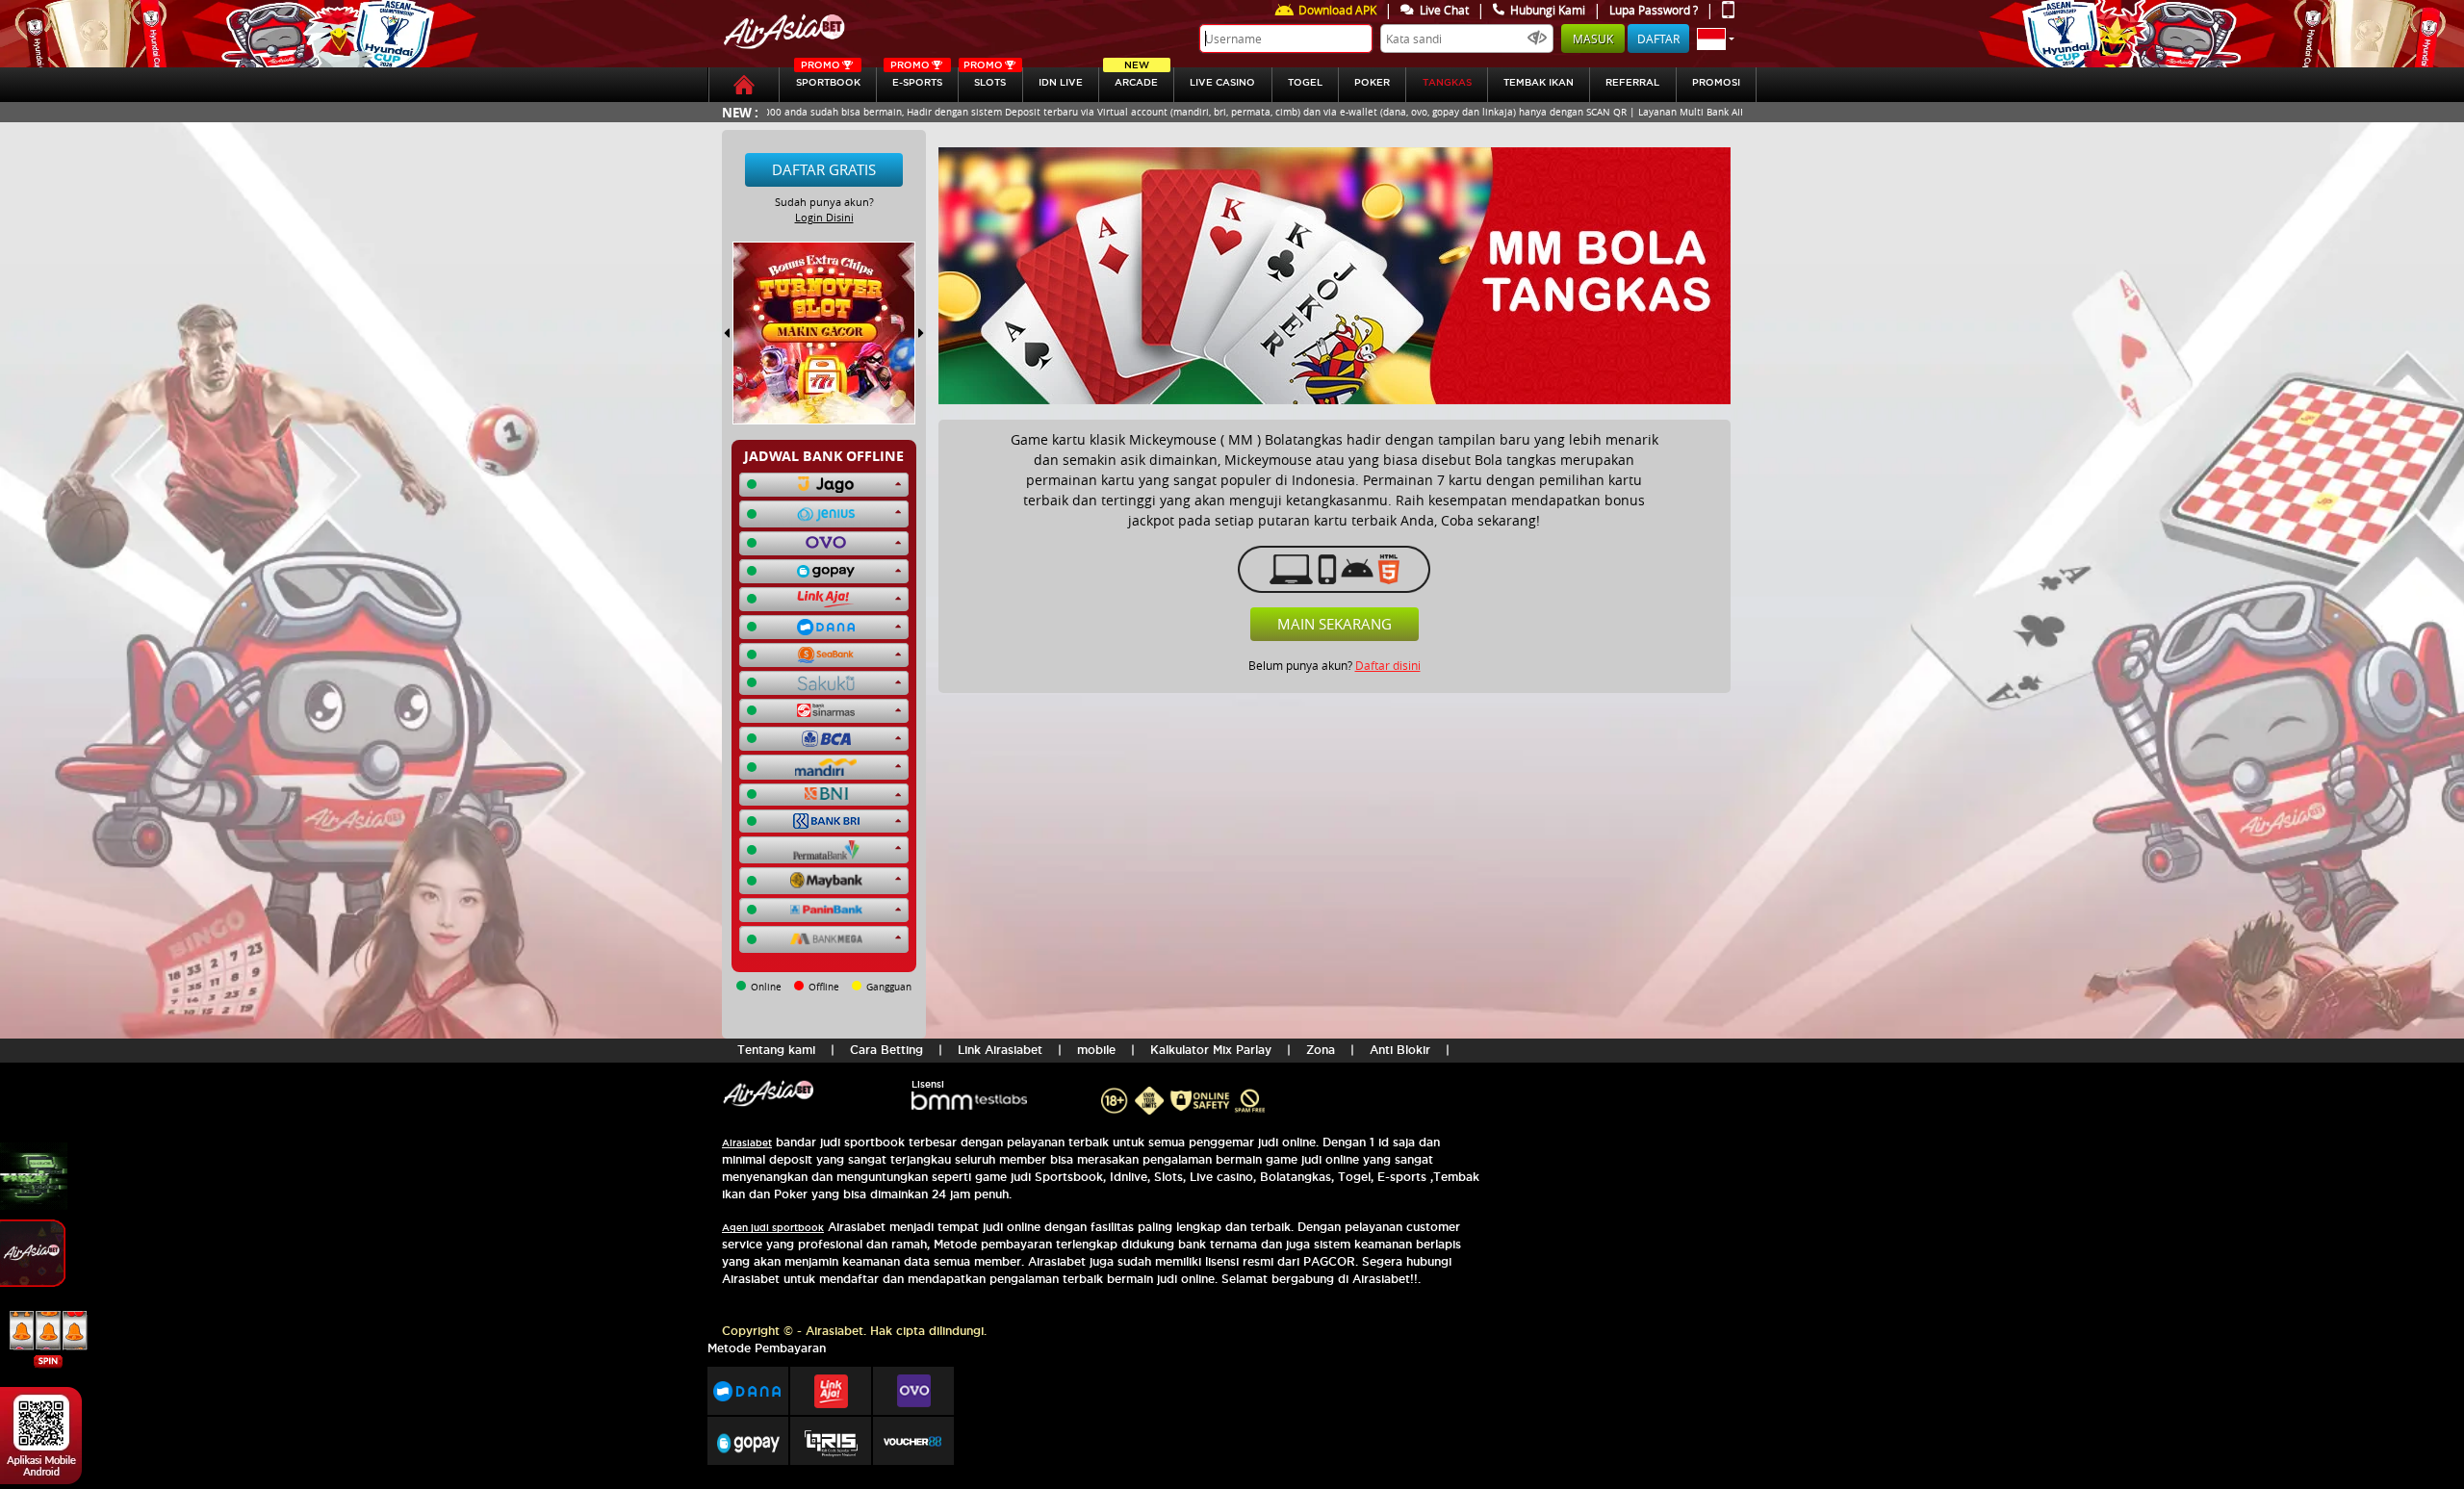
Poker (1372, 82)
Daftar (1658, 39)
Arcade (1136, 77)
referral (1632, 82)
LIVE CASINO (1222, 82)
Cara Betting (886, 1050)
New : (740, 112)
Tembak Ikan (1539, 82)
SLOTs (985, 77)
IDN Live (1061, 82)
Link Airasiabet (1000, 1050)
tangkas (1447, 82)
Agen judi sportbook (773, 1228)
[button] (1716, 39)
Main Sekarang (1335, 624)
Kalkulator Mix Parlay (1211, 1050)
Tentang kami (776, 1050)
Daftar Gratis (824, 169)
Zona (1321, 1050)
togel (1305, 82)
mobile (1096, 1050)
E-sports (916, 77)
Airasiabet (747, 1143)
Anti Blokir (1400, 1050)
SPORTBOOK (828, 77)
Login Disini (824, 217)
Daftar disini (1388, 665)
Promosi (1716, 82)
